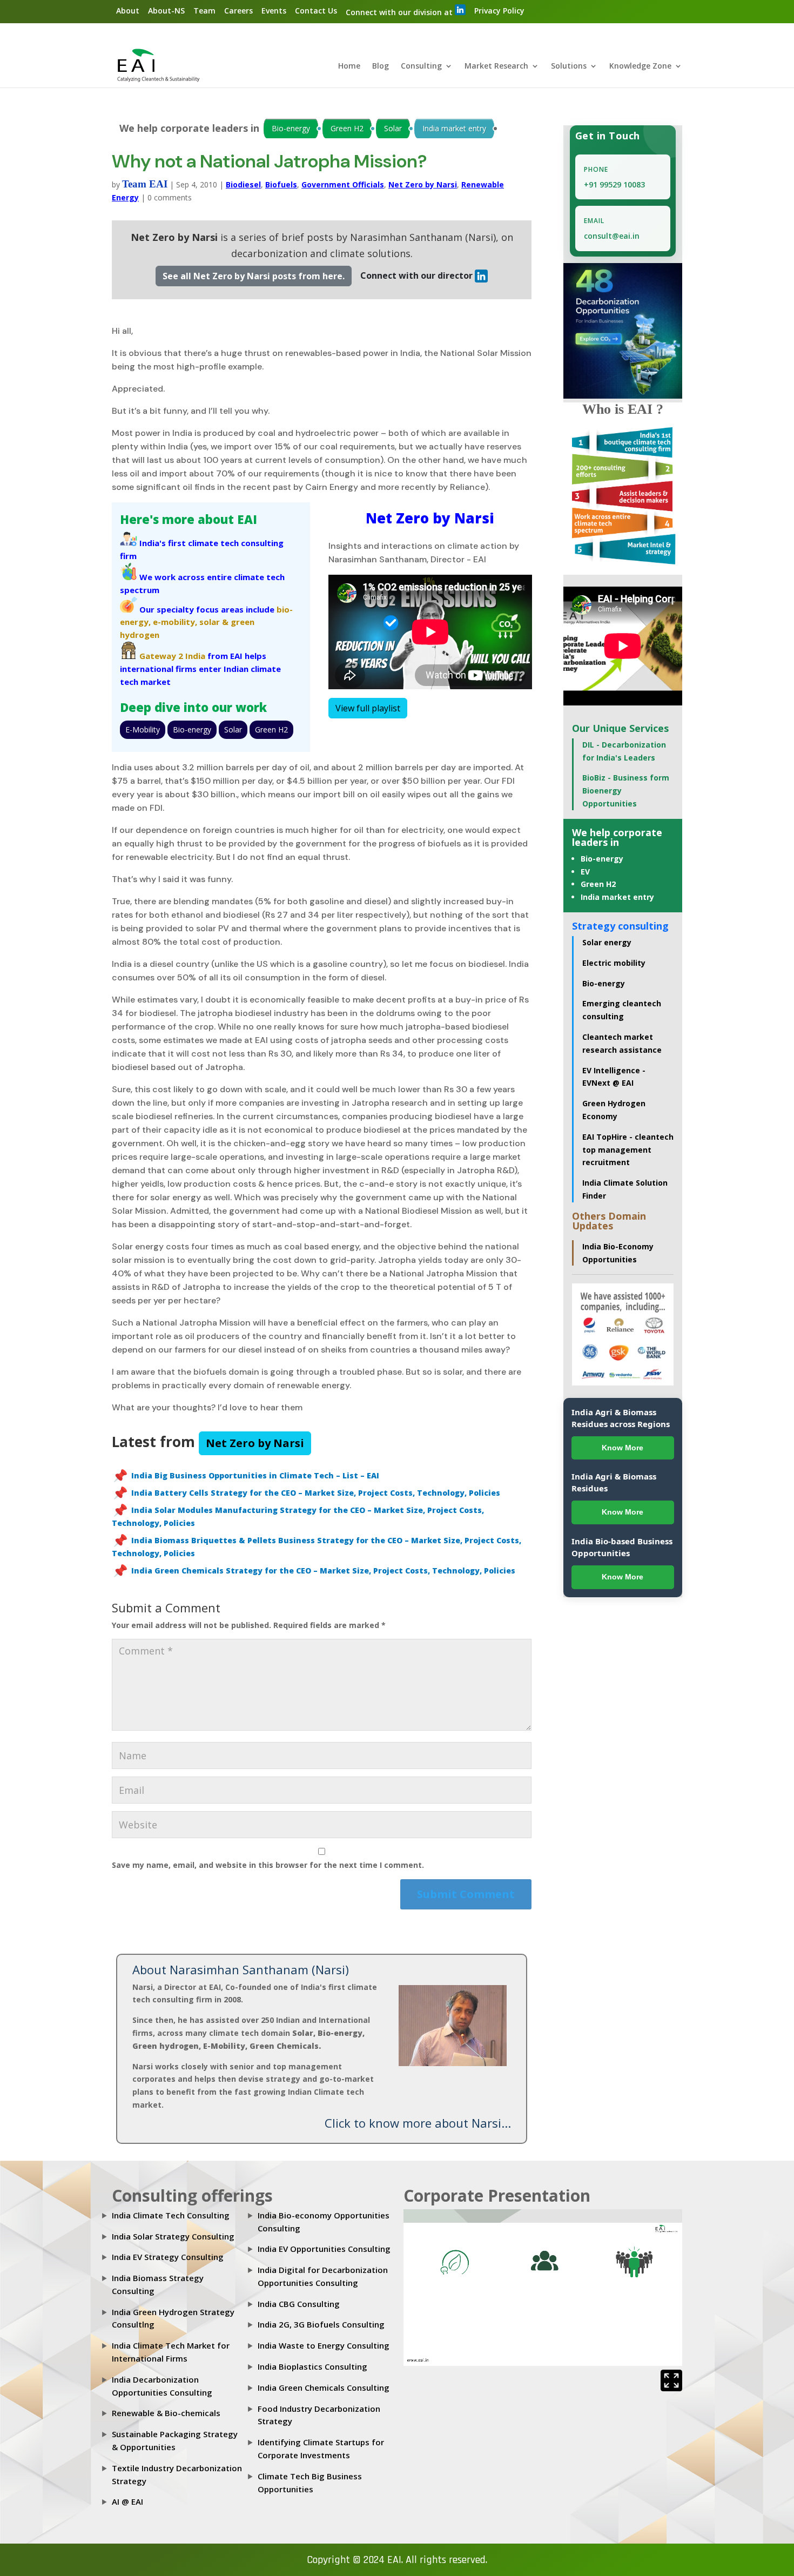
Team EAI (145, 184)
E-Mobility (143, 729)
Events (274, 11)
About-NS (166, 11)
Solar (393, 128)
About (128, 11)
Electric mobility (614, 963)
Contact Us (316, 11)
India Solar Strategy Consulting (173, 2236)
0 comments (170, 197)
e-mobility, (175, 622)
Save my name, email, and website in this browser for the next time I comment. (268, 1865)
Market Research (496, 66)
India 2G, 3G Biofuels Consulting (321, 2324)
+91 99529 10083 (614, 184)
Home (349, 66)
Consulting (421, 66)
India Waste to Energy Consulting (324, 2345)
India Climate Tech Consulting (171, 2215)
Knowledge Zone (640, 66)
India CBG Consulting (299, 2304)
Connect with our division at (400, 12)
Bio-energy (291, 128)
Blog (381, 66)
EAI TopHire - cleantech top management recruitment (628, 1150)
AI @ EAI (127, 2501)
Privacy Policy (499, 11)
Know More (623, 1448)
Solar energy (607, 942)
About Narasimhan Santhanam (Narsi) (241, 1969)
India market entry (454, 128)
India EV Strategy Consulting (168, 2257)
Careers (238, 11)
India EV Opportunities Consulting (324, 2249)
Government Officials (343, 184)
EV (585, 872)
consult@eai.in (612, 236)
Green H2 (347, 128)
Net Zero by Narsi (423, 184)
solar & (214, 622)
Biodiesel (243, 184)
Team (204, 11)
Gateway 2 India (172, 656)
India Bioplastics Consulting (312, 2366)
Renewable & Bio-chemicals (166, 2413)
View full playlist (368, 708)
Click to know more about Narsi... (418, 2123)
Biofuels (281, 184)
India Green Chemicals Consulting (324, 2387)
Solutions (569, 66)
